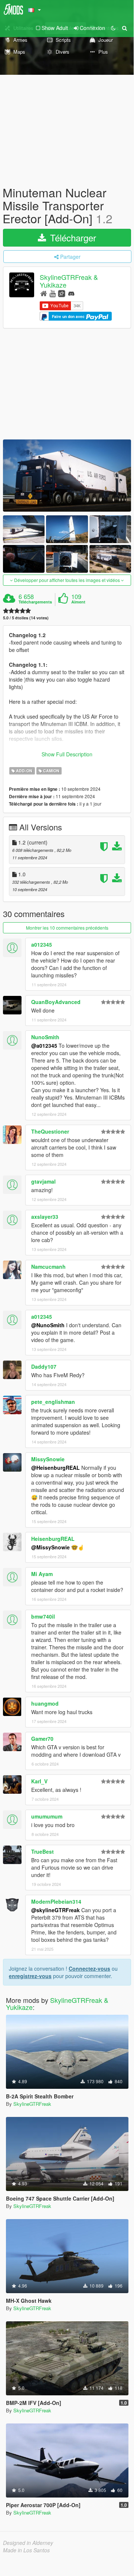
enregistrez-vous (30, 1976)
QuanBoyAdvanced (56, 1002)
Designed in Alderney (28, 2543)
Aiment (78, 602)
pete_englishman (53, 1402)
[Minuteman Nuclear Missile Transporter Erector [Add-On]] (67, 475)
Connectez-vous (89, 1968)
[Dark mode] (113, 28)
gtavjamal (43, 1181)
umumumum (47, 1816)
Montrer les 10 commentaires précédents (67, 928)
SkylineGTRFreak (32, 2104)
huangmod (45, 1703)
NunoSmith (45, 1037)
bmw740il (43, 1616)
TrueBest (43, 1851)
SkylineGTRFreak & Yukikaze (69, 281)
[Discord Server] (71, 293)
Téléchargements (35, 602)
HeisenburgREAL (53, 1539)
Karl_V (39, 1781)
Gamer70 (42, 1739)
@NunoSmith (48, 1325)
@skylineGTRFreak (55, 1910)
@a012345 (44, 1046)
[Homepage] (44, 293)
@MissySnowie (50, 1547)
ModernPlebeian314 (56, 1901)
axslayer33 (45, 1217)
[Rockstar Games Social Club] (62, 293)
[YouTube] (53, 293)
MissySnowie (48, 1459)
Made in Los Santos (26, 2550)
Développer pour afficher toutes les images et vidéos (67, 580)
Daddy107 (44, 1366)
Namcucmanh (48, 1267)
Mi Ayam (42, 1574)
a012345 (42, 944)
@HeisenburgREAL (55, 1468)
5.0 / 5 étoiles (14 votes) (26, 618)
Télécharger (72, 237)
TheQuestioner (50, 1131)
